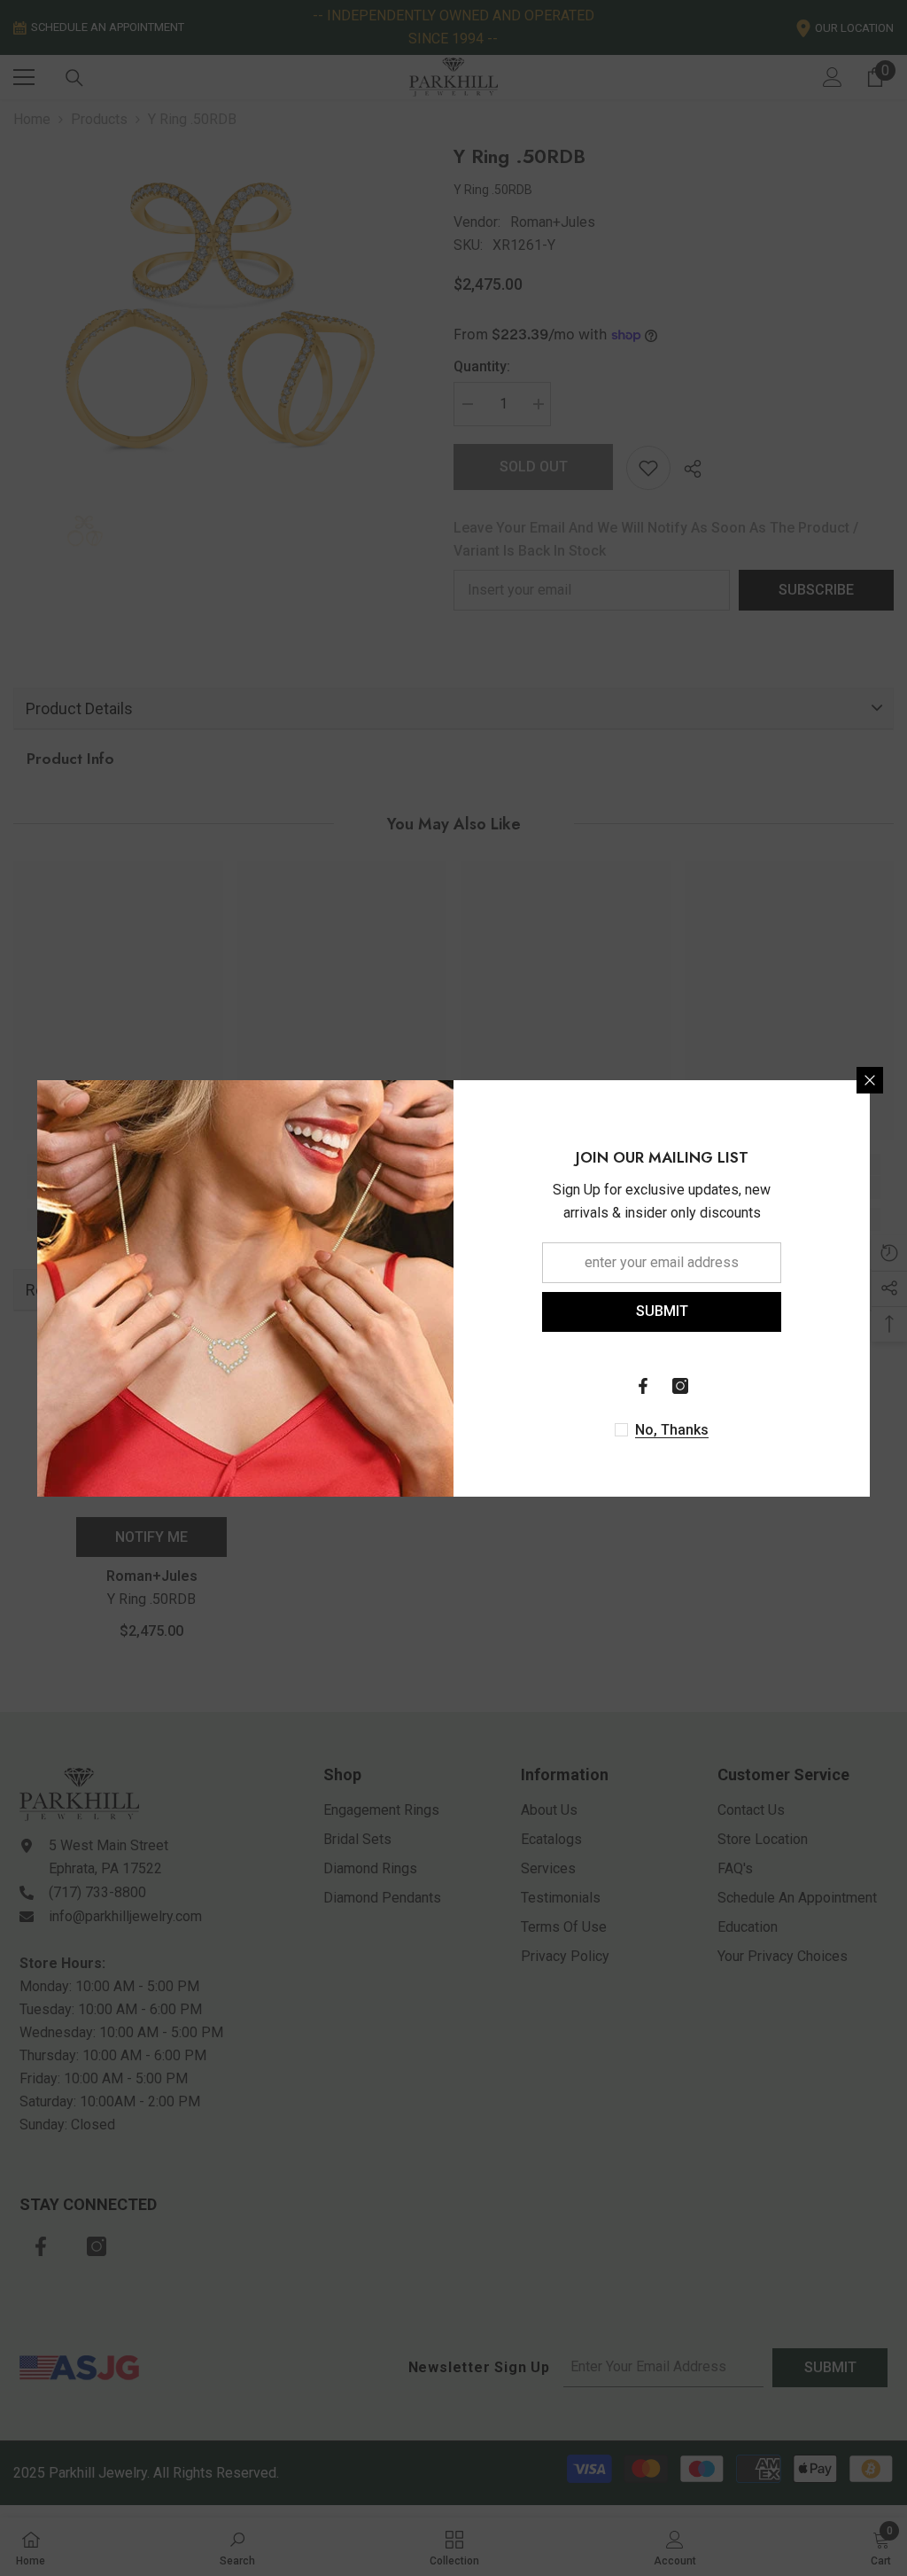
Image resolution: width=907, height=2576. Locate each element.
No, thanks (672, 1430)
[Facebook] (643, 1386)
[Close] (870, 1080)
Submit (662, 1311)
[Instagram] (680, 1386)
